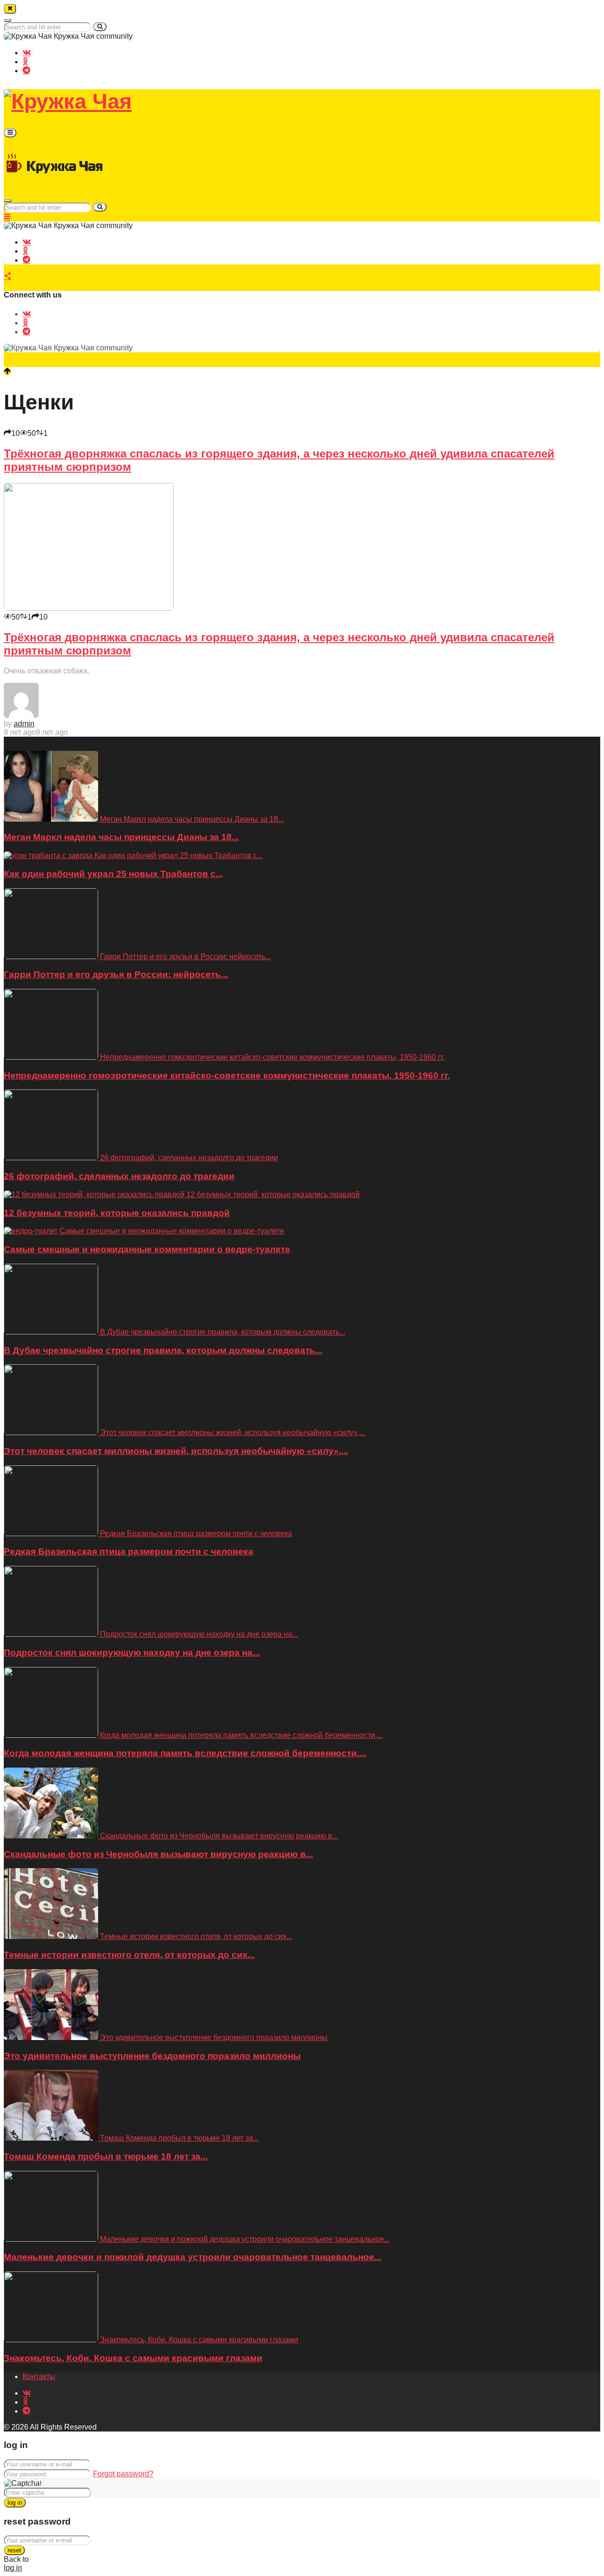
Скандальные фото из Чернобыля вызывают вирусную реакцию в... (158, 1854)
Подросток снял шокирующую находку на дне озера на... (132, 1653)
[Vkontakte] (27, 52)
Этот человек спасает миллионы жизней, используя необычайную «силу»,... (176, 1451)
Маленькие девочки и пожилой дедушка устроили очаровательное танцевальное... (193, 2257)
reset (14, 2550)
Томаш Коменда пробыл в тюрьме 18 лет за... (106, 2156)
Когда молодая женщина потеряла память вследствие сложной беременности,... (185, 1753)
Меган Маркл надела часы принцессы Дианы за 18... (121, 837)
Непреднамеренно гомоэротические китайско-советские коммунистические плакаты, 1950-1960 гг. (227, 1075)
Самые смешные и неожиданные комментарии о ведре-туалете (147, 1249)
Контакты (39, 2376)
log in (15, 2503)
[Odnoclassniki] (25, 61)
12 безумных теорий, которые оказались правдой (117, 1213)
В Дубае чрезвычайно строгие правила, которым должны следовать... (163, 1350)
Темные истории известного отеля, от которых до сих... (129, 1955)
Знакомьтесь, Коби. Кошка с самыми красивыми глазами (133, 2358)
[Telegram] (26, 70)
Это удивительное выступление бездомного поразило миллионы (152, 2056)
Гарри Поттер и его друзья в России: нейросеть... (116, 974)
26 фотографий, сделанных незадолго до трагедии (119, 1176)
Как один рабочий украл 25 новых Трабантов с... (113, 874)
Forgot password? (123, 2474)
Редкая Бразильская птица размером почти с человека (129, 1552)
